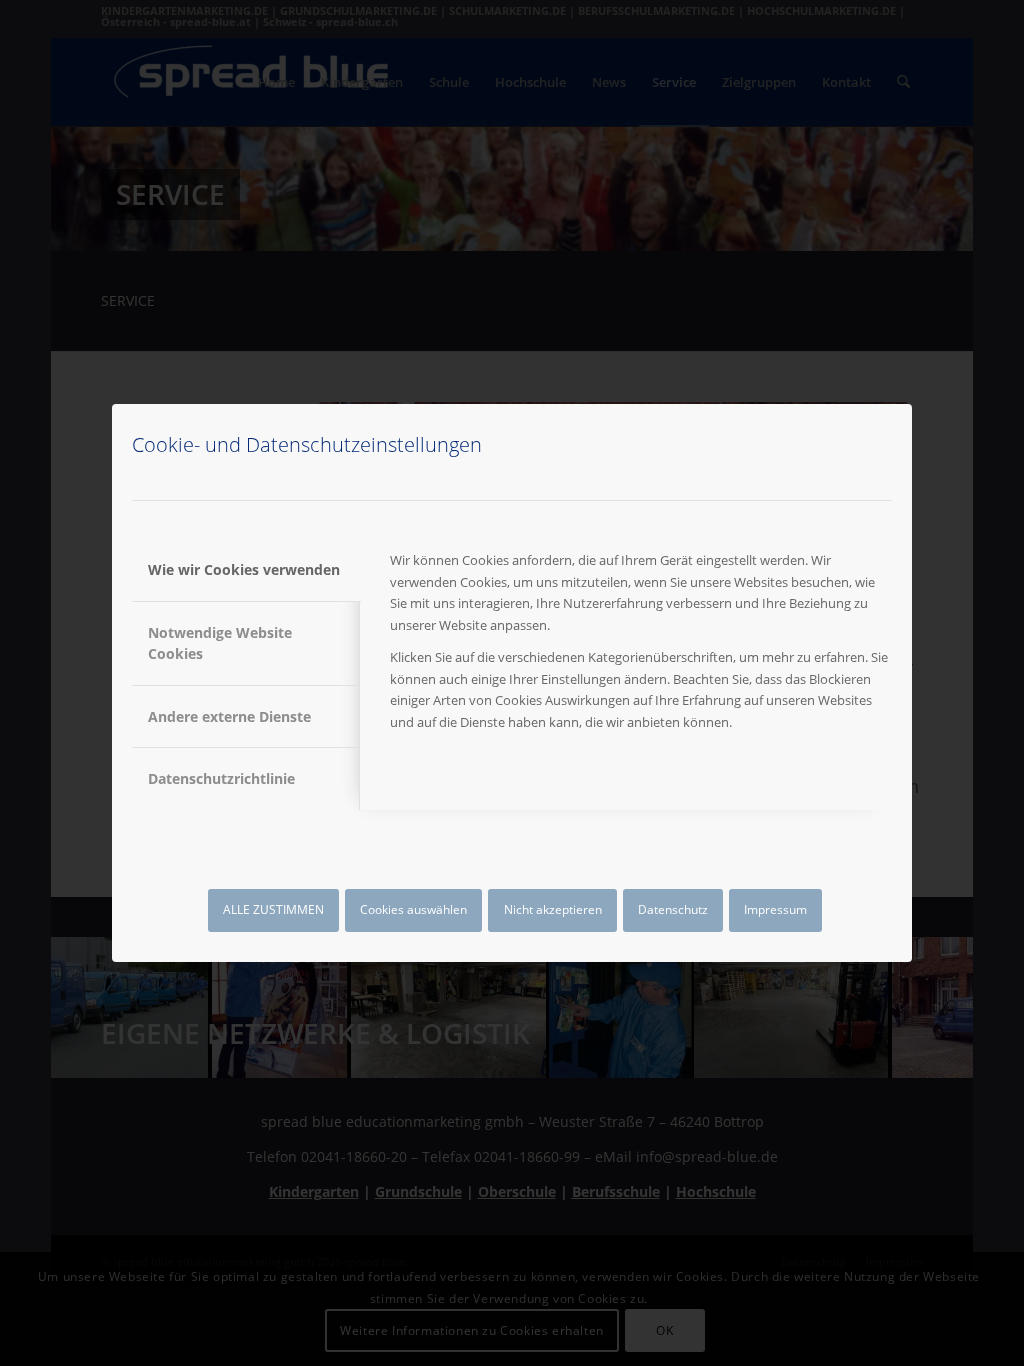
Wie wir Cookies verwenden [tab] (244, 569)
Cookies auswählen (413, 909)
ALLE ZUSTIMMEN (273, 909)
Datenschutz (673, 909)
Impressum (775, 909)
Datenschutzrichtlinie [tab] (221, 778)
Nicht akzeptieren (553, 909)
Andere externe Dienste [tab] (229, 716)
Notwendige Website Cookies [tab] (220, 643)
